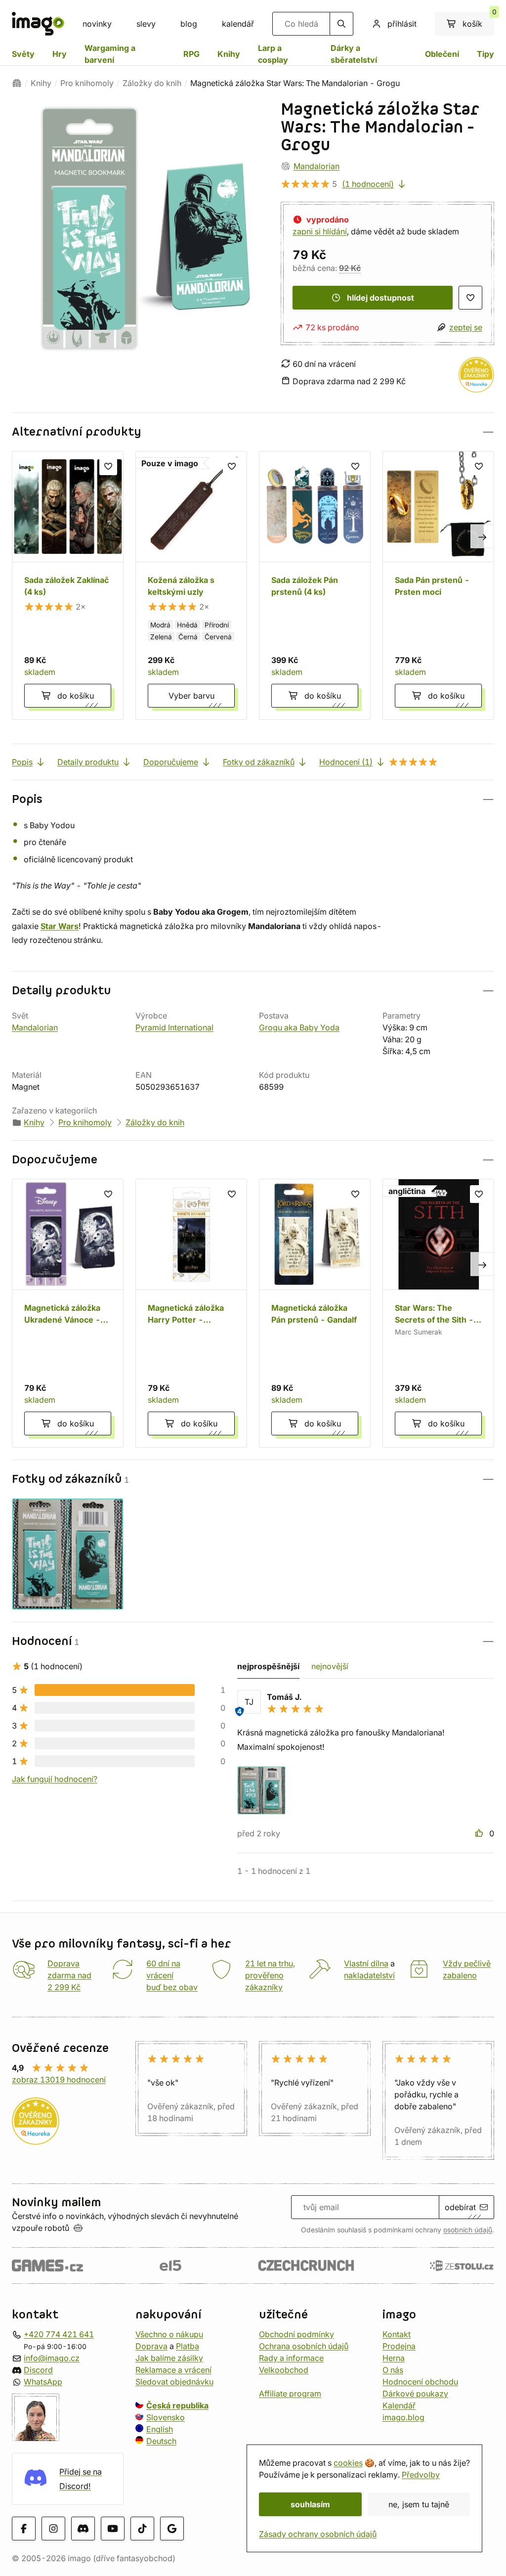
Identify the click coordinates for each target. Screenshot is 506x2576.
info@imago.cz (52, 2357)
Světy (23, 54)
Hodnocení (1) (346, 762)
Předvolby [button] (421, 2475)
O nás (393, 2369)
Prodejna (399, 2346)
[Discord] (83, 2529)
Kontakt (397, 2334)
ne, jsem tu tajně (419, 2504)
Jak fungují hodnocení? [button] (55, 1779)
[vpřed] (482, 536)
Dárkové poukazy (415, 2393)
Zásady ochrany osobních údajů (318, 2534)
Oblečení (442, 54)
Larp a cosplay (273, 54)
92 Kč (350, 268)
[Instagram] (53, 2529)
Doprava (151, 2346)
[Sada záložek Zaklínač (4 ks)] (68, 585)
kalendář (238, 24)
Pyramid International (174, 1027)
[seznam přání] (470, 298)
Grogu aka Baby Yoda (299, 1027)
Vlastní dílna (366, 1963)
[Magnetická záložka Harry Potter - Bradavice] (191, 1313)
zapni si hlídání (320, 231)
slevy (146, 24)
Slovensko (166, 2417)
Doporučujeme (171, 762)
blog (189, 24)
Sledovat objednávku (174, 2381)
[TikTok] (142, 2529)
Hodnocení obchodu (420, 2381)
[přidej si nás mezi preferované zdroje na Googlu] (172, 2529)
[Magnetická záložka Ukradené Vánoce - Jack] (68, 1313)
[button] (253, 432)
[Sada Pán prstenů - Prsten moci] (438, 585)
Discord (38, 2369)
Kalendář (399, 2405)
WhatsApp (43, 2381)
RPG (191, 54)
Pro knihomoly (87, 83)
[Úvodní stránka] (17, 83)
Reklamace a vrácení (173, 2369)
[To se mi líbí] (480, 1833)
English (160, 2429)
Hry (60, 54)
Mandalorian (316, 166)
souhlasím (310, 2504)
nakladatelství (369, 1975)
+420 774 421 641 (59, 2334)
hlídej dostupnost (380, 298)
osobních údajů (468, 2230)
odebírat (460, 2207)
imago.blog (403, 2417)
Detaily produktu (88, 762)
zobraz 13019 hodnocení (59, 2080)
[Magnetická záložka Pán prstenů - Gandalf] (315, 1313)
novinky (97, 24)
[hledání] (341, 24)
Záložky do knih (152, 83)
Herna (394, 2357)
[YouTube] (113, 2529)
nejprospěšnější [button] (268, 1666)
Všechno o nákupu (169, 2334)
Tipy (485, 54)
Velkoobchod (284, 2369)
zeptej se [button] (466, 327)
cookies (348, 2463)
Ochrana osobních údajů (304, 2346)
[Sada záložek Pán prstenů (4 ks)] (315, 585)
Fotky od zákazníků (259, 762)
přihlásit (402, 24)
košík (478, 20)
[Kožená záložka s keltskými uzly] (191, 585)
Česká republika (177, 2405)
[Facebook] (24, 2529)
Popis (22, 762)
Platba (188, 2346)
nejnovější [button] (330, 1666)
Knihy (229, 54)
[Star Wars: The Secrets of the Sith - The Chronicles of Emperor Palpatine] (438, 1313)
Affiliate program (290, 2393)
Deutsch (161, 2441)
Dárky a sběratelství (354, 54)
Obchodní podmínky (296, 2334)
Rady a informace (291, 2357)
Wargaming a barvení (110, 54)
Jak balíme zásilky (169, 2357)
